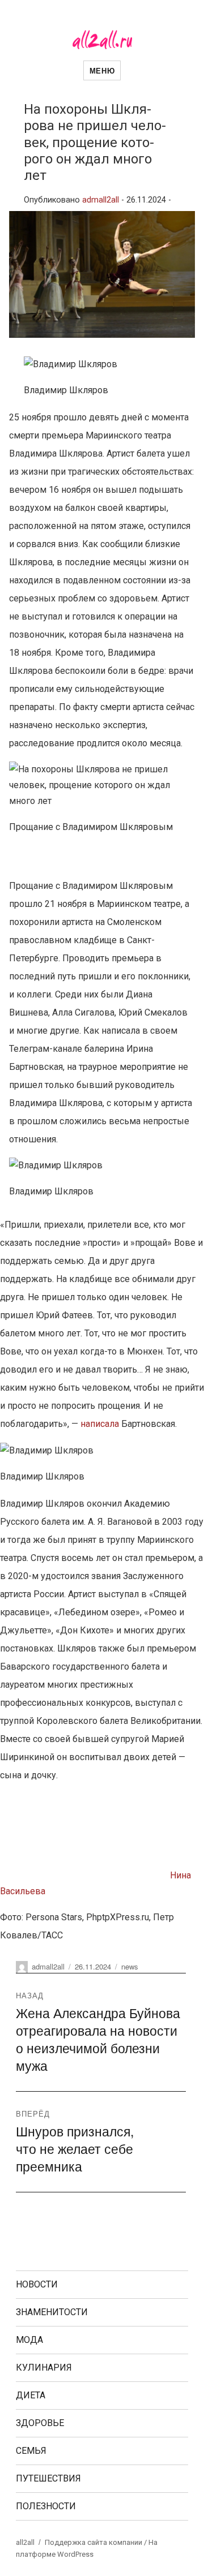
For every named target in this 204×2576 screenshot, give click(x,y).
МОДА (29, 2340)
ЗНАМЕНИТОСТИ (52, 2312)
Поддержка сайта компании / (97, 2542)
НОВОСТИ (37, 2284)
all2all (25, 2542)
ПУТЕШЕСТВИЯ (48, 2478)
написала (100, 1424)
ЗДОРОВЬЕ (40, 2423)
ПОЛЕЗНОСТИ (46, 2506)
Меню (102, 70)
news (130, 1966)
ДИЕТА (31, 2395)
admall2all (101, 200)
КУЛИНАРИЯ (44, 2368)
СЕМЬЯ (31, 2451)
